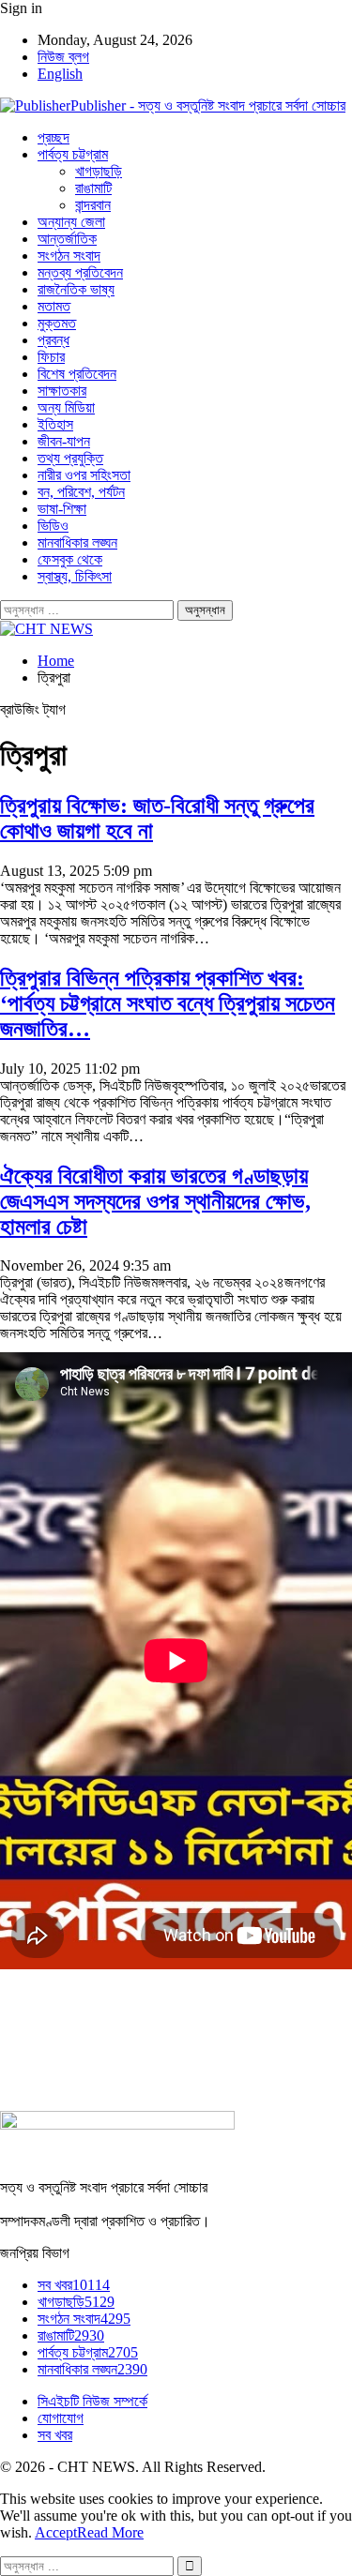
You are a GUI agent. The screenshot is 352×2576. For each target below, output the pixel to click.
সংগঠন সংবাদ (69, 256)
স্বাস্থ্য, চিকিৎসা (75, 576)
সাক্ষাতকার (62, 391)
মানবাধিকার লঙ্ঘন (77, 542)
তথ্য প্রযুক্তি (70, 458)
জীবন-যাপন (64, 441)
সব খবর (74, 2285)
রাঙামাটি (93, 188)
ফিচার (51, 357)
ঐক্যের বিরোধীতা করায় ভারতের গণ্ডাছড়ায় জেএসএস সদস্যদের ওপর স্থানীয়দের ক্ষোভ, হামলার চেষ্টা (155, 1201)
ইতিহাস (55, 424)
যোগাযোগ (61, 2418)
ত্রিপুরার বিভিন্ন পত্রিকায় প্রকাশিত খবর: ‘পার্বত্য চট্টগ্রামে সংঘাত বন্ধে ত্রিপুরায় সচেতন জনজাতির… (168, 1003)
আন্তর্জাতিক (67, 239)
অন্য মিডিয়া (66, 407)
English (60, 74)
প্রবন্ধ (54, 340)
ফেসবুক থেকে (70, 559)
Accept (56, 2532)
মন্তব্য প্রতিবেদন (80, 272)
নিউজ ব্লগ (63, 57)
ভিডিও (53, 526)
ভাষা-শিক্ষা (62, 509)
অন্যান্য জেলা (71, 222)
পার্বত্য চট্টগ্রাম (73, 154)
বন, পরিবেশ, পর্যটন (81, 492)
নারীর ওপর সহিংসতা (84, 475)
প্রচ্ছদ (54, 137)
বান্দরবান (93, 205)
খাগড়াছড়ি (99, 171)
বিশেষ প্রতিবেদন (77, 374)
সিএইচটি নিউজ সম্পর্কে (92, 2401)
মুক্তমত (57, 323)
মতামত (54, 306)
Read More (110, 2532)
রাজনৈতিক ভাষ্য (76, 289)
